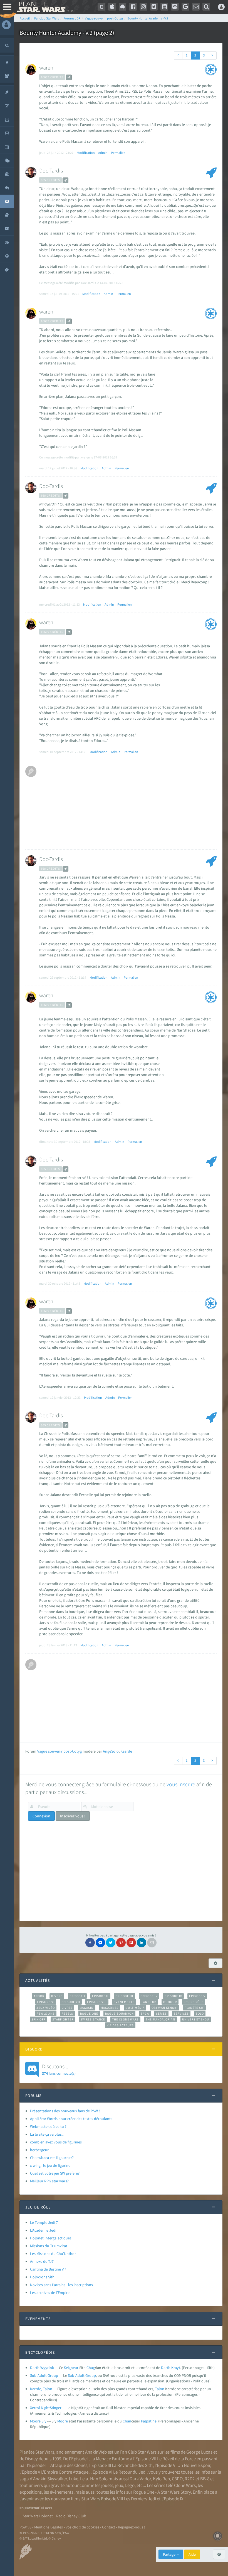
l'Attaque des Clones (68, 2465)
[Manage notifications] (218, 2536)
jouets (107, 2485)
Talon (160, 2389)
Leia (84, 2479)
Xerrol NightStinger (46, 2408)
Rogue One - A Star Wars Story (162, 2492)
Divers (57, 1996)
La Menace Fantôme (110, 2459)
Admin (103, 153)
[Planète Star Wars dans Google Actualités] (185, 7)
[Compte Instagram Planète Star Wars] (143, 7)
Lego (130, 2485)
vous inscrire (181, 1784)
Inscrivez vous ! (73, 1816)
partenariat (34, 2508)
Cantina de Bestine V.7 (48, 2269)
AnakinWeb (96, 2452)
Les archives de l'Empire (50, 2293)
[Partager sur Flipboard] (131, 1943)
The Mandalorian (160, 2019)
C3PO (177, 2479)
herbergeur (39, 2150)
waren (46, 67)
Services (181, 2014)
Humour (170, 2002)
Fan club (149, 2002)
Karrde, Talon (41, 2389)
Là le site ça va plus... (47, 2134)
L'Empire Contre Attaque (65, 2472)
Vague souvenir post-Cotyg (60, 1751)
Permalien (118, 153)
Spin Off (38, 2019)
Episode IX (173, 1996)
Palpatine (149, 2421)
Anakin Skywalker (50, 2479)
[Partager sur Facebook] (90, 1943)
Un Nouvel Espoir (194, 2465)
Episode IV (149, 1996)
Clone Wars (185, 2485)
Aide (192, 2554)
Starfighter (63, 2019)
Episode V (197, 1996)
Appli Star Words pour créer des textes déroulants (71, 2119)
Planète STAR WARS (44, 7)
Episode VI (46, 2002)
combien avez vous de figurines (56, 2142)
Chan (127, 2421)
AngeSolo (111, 1751)
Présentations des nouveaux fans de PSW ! (65, 2111)
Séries (162, 2014)
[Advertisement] (127, 805)
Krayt (176, 2368)
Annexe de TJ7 (42, 2261)
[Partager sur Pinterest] (121, 1943)
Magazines (110, 2008)
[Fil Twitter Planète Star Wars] (154, 7)
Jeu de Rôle (194, 2002)
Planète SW (194, 2008)
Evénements (124, 2002)
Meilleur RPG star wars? (49, 2181)
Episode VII (71, 2002)
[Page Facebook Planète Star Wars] (133, 7)
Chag (91, 2368)
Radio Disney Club (71, 2516)
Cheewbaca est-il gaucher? (52, 2158)
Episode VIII (97, 2002)
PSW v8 (25, 2527)
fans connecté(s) (59, 2069)
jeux (119, 2485)
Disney (31, 2459)
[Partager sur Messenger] (100, 1943)
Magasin (87, 2008)
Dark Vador (140, 2479)
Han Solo (99, 2479)
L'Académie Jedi (43, 2230)
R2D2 (190, 2479)
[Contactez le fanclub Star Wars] (196, 7)
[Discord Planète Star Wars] (175, 7)
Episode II (100, 1996)
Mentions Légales (49, 2527)
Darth (166, 2368)
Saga (145, 2014)
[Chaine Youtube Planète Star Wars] (164, 7)
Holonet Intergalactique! (50, 2238)
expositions (31, 2492)
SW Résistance (93, 2019)
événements (62, 2492)
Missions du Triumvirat (49, 2246)
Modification (86, 153)
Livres (67, 2008)
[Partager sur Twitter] (111, 1943)
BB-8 (205, 2479)
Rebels (68, 2014)
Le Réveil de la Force (176, 2459)
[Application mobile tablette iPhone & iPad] (112, 7)
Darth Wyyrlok (42, 2368)
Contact (109, 2527)
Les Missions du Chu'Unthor (53, 2254)
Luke (74, 2479)
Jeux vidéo (46, 2008)
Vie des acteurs (120, 2025)
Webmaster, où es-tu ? (48, 2126)
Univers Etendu (196, 2019)
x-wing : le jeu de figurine (50, 2165)
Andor (39, 1996)
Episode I (77, 1996)
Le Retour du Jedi (130, 2472)
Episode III (125, 1996)
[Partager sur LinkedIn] (142, 1943)
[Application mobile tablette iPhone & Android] (101, 7)
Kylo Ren (161, 2479)
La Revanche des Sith (132, 2465)
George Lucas (199, 2452)
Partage (170, 2554)
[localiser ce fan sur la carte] (69, 77)
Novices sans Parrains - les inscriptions (61, 2285)
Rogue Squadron (119, 2014)
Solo (200, 2014)
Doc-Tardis (51, 170)
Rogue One (89, 2014)
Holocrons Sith (42, 2277)
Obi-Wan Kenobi (164, 2008)
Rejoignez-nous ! (132, 2527)
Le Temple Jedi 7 (44, 2222)
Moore (63, 2421)
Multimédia (135, 2008)
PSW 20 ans (46, 2014)
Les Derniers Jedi (140, 2499)
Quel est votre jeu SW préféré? (55, 2173)
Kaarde (126, 1751)
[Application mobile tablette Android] (123, 7)
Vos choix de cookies (82, 2527)
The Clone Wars (125, 2019)
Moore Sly (38, 2421)
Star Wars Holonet (38, 2516)
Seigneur (71, 2368)
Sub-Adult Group (44, 2375)
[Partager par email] (152, 1943)
